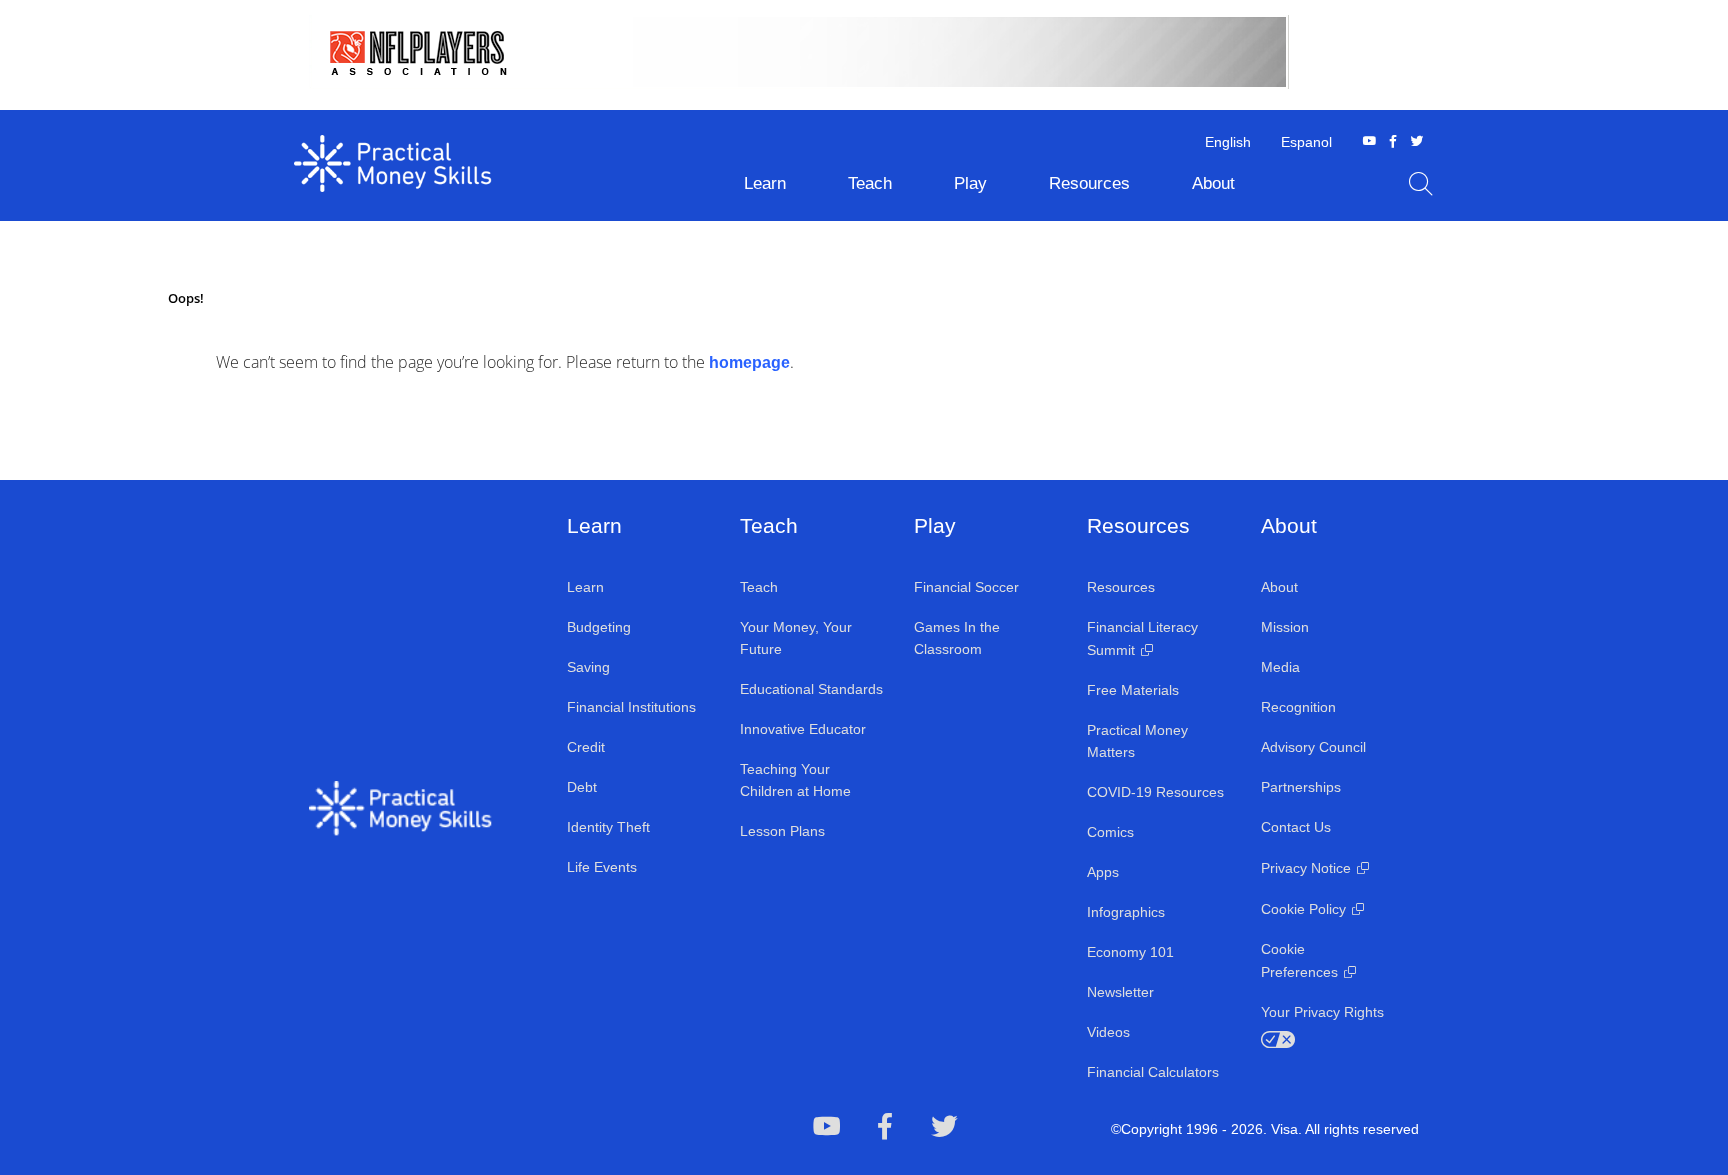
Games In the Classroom (957, 638)
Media (1280, 667)
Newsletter (1120, 992)
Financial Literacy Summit (1142, 638)
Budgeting (599, 627)
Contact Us (1296, 827)
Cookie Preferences (1299, 960)
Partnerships (1301, 787)
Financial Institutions (631, 707)
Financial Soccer (966, 587)
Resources (1121, 587)
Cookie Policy (1303, 909)
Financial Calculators (1153, 1072)
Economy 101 (1130, 952)
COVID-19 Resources (1155, 792)
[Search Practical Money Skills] (1421, 184)
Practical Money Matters (1137, 741)
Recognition (1298, 707)
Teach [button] (870, 183)
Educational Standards (811, 689)
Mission (1285, 627)
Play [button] (970, 183)
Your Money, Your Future (796, 638)
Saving (588, 667)
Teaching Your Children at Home (795, 780)
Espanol (1306, 142)
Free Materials (1133, 690)
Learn (585, 587)
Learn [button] (765, 183)
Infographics (1126, 912)
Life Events (602, 867)
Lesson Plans (782, 831)
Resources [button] (1089, 183)
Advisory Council (1313, 747)
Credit (586, 747)
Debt (582, 787)
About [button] (1213, 183)
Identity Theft (608, 827)
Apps (1103, 872)
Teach (759, 587)
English (1228, 142)
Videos (1108, 1032)
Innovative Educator (803, 729)
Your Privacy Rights (1322, 1012)
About (1279, 587)
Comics (1110, 832)
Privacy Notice (1306, 868)
